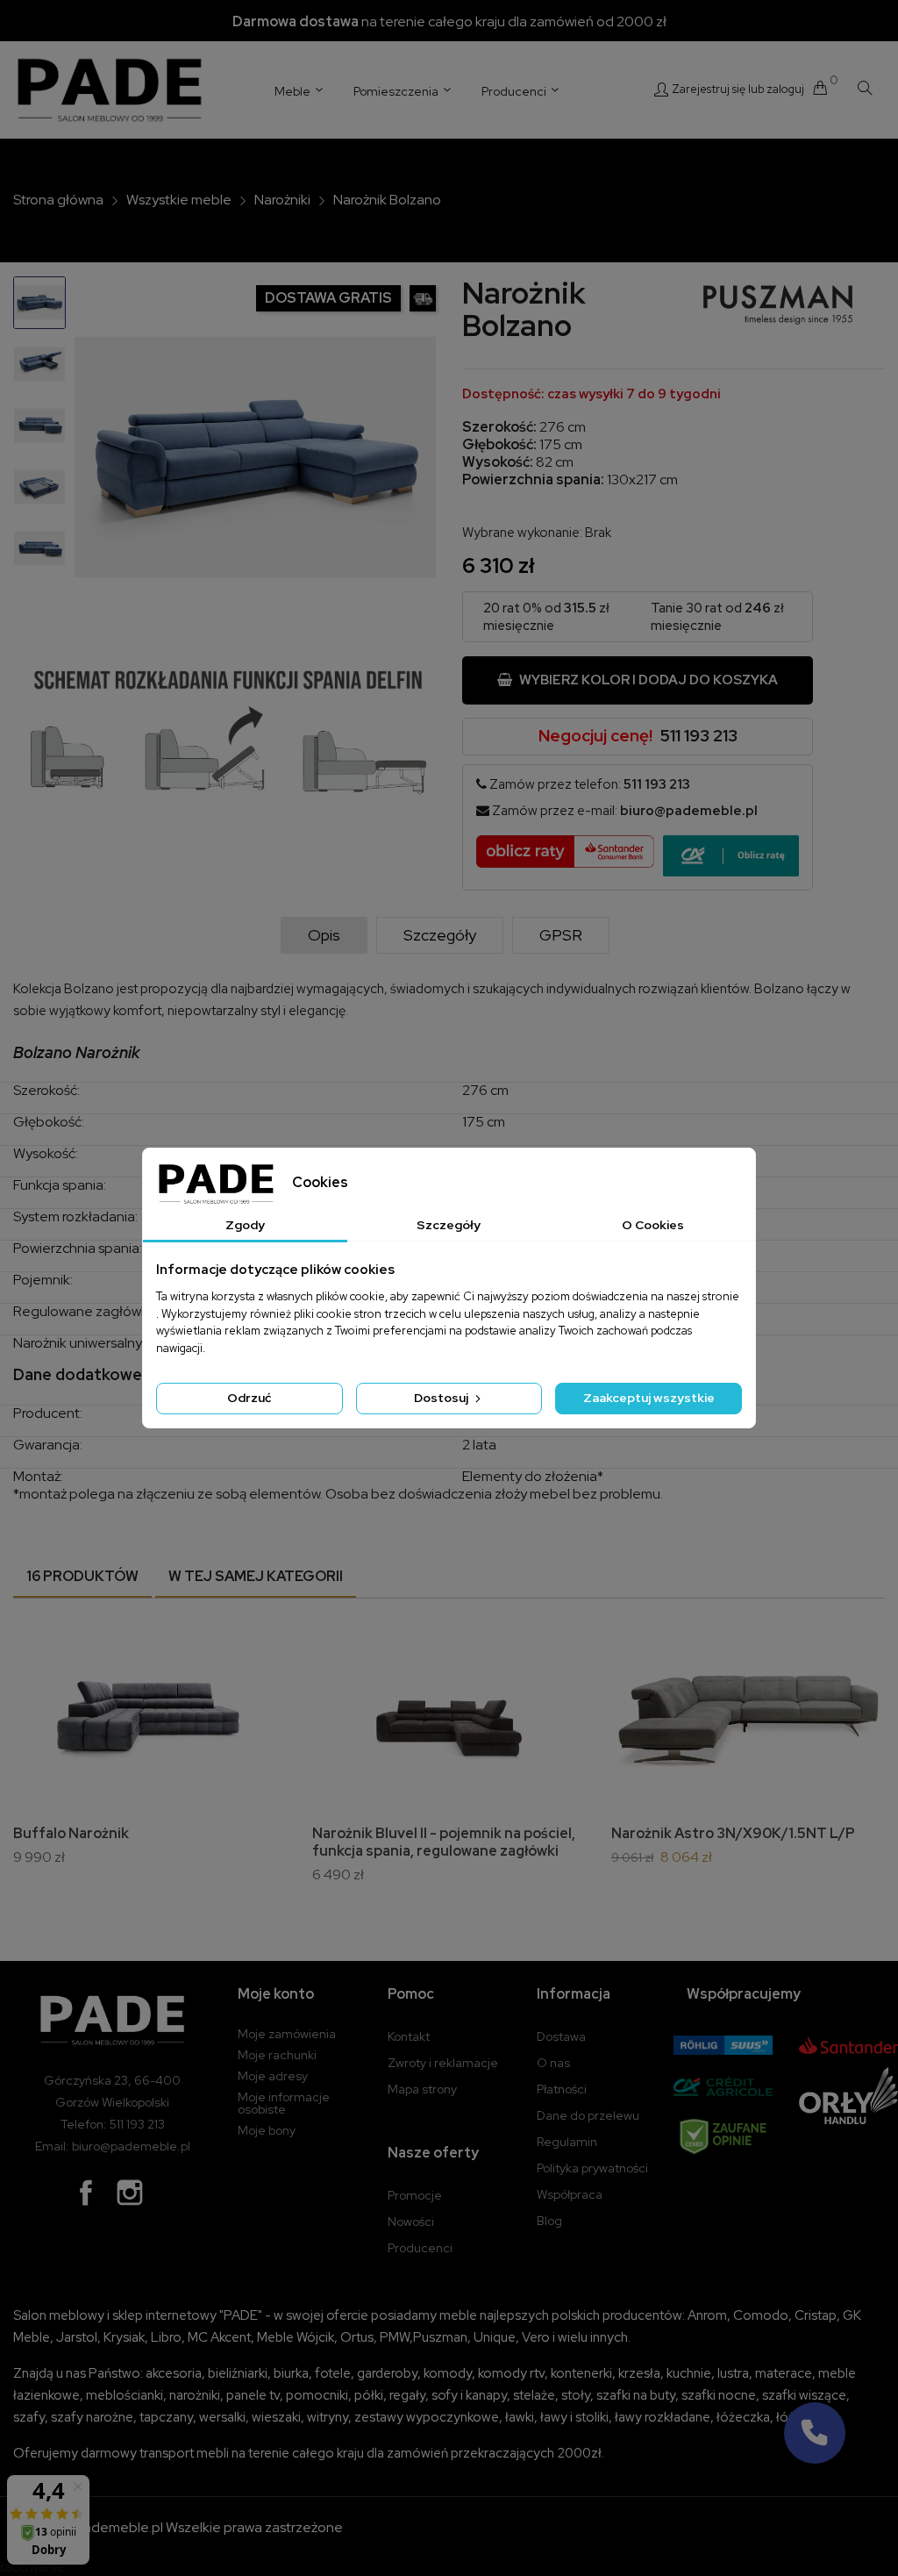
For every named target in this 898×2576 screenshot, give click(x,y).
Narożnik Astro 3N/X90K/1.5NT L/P (733, 1833)
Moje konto (276, 1994)
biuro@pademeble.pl (689, 811)
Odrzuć (249, 1398)
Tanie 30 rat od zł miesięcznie (717, 617)
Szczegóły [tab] (449, 1225)
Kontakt (409, 2036)
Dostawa (561, 2036)
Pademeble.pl (119, 2527)
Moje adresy (273, 2076)
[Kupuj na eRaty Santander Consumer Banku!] (565, 850)
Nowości (411, 2222)
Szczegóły (440, 935)
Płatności (562, 2089)
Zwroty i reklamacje (443, 2063)
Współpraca (570, 2194)
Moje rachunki (277, 2055)
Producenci (420, 2248)
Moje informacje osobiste (284, 2103)
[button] (815, 2433)
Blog (549, 2221)
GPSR (561, 935)
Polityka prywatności (592, 2168)
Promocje (415, 2195)
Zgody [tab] (245, 1225)
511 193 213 (699, 736)
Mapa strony (422, 2089)
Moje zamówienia (287, 2034)
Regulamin (567, 2142)
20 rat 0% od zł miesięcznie (546, 617)
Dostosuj (442, 1398)
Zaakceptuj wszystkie (649, 1398)
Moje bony (267, 2130)
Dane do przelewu (588, 2115)
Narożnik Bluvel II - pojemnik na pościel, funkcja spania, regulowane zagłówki (444, 1842)
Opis (324, 935)
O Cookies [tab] (653, 1225)
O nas (553, 2063)
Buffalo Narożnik (71, 1833)
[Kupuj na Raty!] (731, 856)
